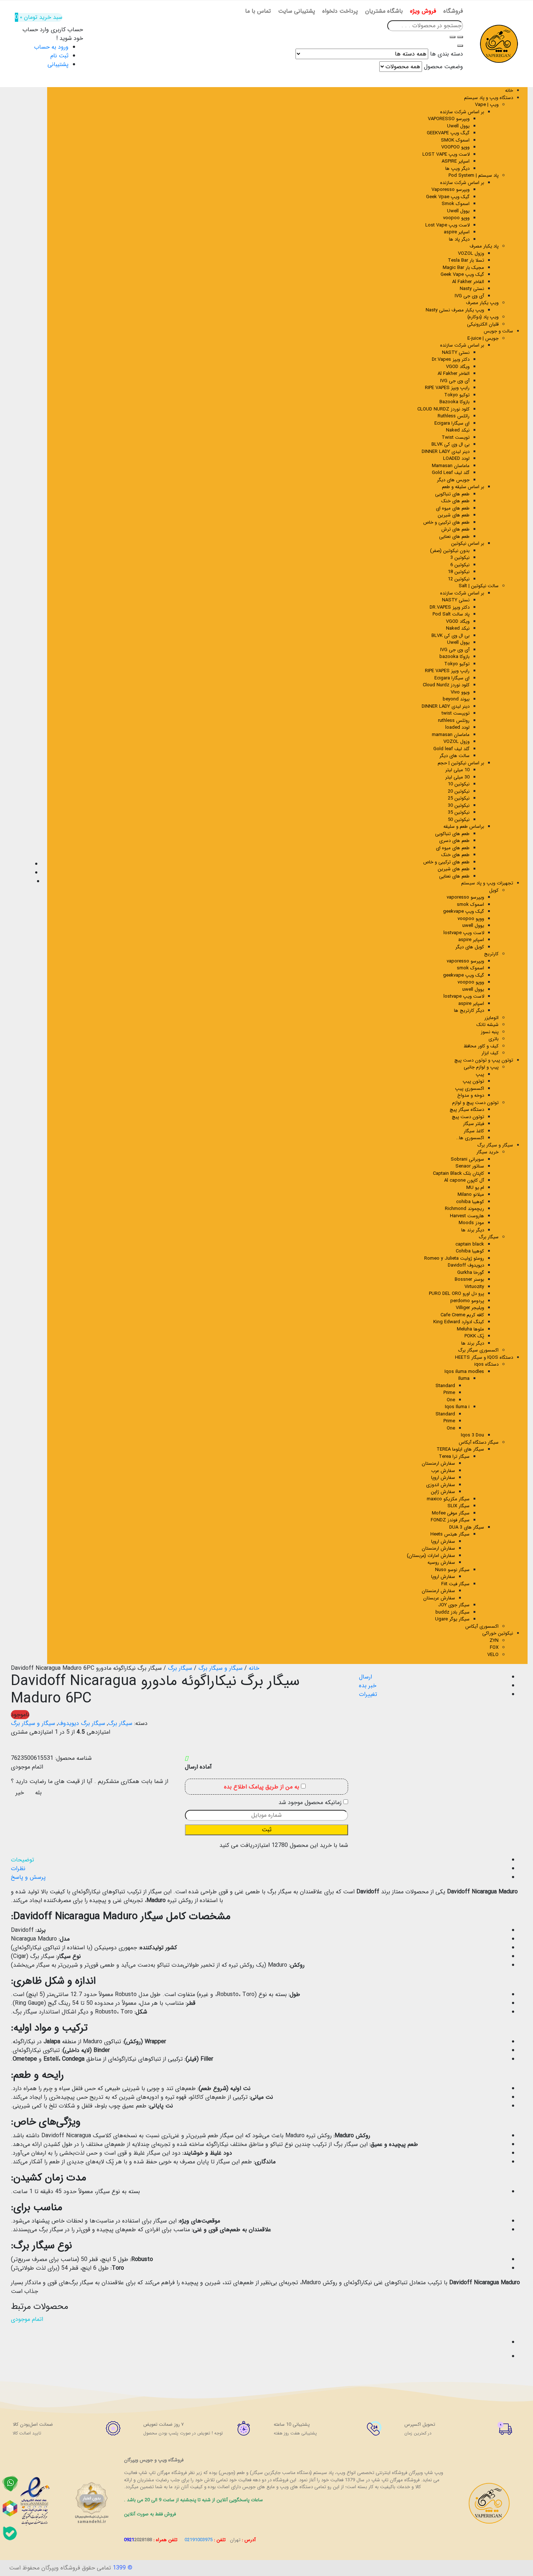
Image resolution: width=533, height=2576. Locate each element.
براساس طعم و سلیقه (464, 827)
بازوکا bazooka (455, 657)
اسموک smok (470, 905)
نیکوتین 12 (459, 579)
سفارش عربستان (439, 1598)
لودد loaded (457, 727)
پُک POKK (474, 1336)
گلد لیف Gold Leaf (451, 473)
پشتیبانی (58, 64)
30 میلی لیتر (457, 777)
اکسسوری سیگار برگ (478, 1350)
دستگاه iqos (486, 1364)
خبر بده (368, 1686)
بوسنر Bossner (469, 1279)
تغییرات (368, 1694)
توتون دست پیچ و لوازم (475, 1103)
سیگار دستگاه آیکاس (479, 1442)
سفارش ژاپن (443, 1492)
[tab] (259, 1860)
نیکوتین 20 (459, 791)
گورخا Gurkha (471, 1273)
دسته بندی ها (447, 54)
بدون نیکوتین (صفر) (450, 551)
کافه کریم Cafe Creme (462, 1315)
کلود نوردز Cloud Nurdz (446, 685)
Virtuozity (474, 1287)
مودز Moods (471, 1223)
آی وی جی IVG (469, 296)
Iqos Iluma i (457, 1407)
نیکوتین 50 (459, 820)
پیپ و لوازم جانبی (481, 1067)
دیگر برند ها (473, 1230)
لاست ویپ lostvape (464, 933)
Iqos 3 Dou (472, 1435)
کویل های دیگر (470, 947)
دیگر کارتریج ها (469, 1011)
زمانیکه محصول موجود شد (311, 1803)
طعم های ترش (455, 529)
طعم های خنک (455, 501)
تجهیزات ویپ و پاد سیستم (487, 883)
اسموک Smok (456, 204)
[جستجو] (453, 37)
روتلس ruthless (454, 721)
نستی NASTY (456, 353)
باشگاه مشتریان (384, 11)
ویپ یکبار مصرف (482, 303)
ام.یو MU (475, 1188)
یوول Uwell (458, 126)
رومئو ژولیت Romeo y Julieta (454, 1258)
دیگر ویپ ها (457, 169)
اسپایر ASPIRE (456, 161)
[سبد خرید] (16, 2342)
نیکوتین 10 (459, 784)
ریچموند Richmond (464, 1209)
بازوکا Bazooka (455, 402)
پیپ (480, 1074)
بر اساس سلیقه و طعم (463, 487)
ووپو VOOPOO (455, 147)
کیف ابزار (490, 1053)
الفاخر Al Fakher (468, 282)
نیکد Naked (458, 430)
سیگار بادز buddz (453, 1612)
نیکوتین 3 (460, 558)
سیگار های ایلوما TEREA (460, 1449)
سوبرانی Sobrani (467, 1159)
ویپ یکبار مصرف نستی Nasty (455, 310)
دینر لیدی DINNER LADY (446, 452)
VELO (493, 1655)
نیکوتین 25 (459, 798)
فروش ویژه (423, 11)
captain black (470, 1244)
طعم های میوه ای (453, 508)
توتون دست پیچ (468, 1117)
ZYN (494, 1641)
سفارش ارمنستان (438, 1463)
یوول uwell (473, 926)
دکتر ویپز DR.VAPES (450, 607)
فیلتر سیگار (474, 1124)
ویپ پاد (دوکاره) (483, 317)
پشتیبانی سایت (297, 11)
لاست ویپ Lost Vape (447, 225)
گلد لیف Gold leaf (451, 749)
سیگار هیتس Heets (450, 1534)
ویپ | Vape (487, 105)
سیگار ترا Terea (454, 1457)
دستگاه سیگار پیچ (467, 1110)
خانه (509, 91)
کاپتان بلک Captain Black (458, 1173)
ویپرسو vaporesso (465, 897)
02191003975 (199, 2540)
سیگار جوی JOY (454, 1605)
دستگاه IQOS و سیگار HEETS (484, 1357)
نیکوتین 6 (460, 565)
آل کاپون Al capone (464, 1180)
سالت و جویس (498, 331)
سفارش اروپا (443, 1478)
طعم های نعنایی (454, 537)
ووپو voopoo (456, 218)
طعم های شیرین (454, 515)
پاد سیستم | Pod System (474, 175)
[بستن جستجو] (460, 46)
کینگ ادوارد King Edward (459, 1322)
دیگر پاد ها (459, 239)
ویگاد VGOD (458, 367)
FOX (494, 1647)
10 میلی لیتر (457, 770)
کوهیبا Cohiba (470, 1251)
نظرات (18, 1868)
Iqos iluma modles (464, 1372)
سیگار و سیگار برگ (495, 1145)
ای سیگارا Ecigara (452, 423)
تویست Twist (456, 437)
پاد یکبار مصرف (484, 246)
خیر (20, 1793)
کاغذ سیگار (474, 1131)
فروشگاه (453, 11)
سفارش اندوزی (441, 1485)
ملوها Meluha (470, 1329)
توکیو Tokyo (457, 395)
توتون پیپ (473, 1081)
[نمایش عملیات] (16, 2328)
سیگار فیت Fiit (455, 1584)
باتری (493, 1039)
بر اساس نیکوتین (468, 543)
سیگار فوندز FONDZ (450, 1520)
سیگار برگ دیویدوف (82, 1723)
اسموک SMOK (455, 140)
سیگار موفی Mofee (451, 1513)
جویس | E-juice (483, 338)
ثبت (267, 1830)
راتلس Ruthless (454, 416)
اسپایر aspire (457, 232)
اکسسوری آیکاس (482, 1626)
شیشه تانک (487, 1025)
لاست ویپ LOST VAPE (446, 154)
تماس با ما (258, 11)
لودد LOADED (456, 459)
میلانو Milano (471, 1195)
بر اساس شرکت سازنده (462, 345)
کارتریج (491, 954)
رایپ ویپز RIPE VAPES (447, 388)
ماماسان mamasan (451, 735)
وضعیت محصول (443, 67)
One (451, 1400)
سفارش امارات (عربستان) (431, 1556)
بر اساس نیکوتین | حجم (461, 763)
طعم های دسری (454, 841)
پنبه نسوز (490, 1032)
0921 (138, 2540)
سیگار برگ (489, 1237)
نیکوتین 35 (459, 812)
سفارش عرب (443, 1471)
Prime (449, 1393)
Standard (445, 1386)
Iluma (464, 1379)
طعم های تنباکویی (452, 494)
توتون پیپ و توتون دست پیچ (484, 1060)
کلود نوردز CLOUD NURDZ (443, 409)
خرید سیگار (487, 1152)
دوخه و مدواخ (471, 1095)
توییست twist (456, 713)
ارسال (365, 1677)
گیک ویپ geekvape (464, 911)
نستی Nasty (472, 289)
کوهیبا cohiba (470, 1202)
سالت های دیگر (455, 756)
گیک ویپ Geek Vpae (448, 197)
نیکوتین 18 (459, 572)
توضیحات (22, 1860)
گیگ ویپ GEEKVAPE (448, 133)
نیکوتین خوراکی (498, 1633)
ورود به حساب (51, 47)
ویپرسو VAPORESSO (449, 119)
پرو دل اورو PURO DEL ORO (456, 1294)
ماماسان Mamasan (451, 466)
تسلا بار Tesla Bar (466, 260)
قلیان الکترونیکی (483, 324)
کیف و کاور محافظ (481, 1046)
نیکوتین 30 (459, 805)
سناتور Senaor (470, 1166)
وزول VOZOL (471, 253)
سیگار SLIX (458, 1506)
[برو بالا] (16, 2356)
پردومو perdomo (467, 1301)
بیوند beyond (456, 699)
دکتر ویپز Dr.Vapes (451, 359)
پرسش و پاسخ (28, 1877)
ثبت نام (59, 56)
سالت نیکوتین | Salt (479, 586)
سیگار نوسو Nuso (452, 1570)
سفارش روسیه (441, 1563)
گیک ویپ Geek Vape (462, 275)
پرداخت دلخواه (340, 11)
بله (38, 1793)
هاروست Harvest (467, 1216)
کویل (494, 890)
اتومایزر (491, 1018)
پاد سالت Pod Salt (451, 614)
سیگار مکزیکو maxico (448, 1499)
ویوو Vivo (460, 692)
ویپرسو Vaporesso (451, 190)
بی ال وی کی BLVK (451, 444)
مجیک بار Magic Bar (463, 268)
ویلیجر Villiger (470, 1308)
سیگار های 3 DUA (467, 1527)
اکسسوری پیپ (470, 1089)
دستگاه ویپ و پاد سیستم (489, 98)
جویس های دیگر (453, 480)
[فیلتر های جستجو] (460, 37)
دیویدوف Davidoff (466, 1265)
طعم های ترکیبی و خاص (446, 522)
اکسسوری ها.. (470, 1138)
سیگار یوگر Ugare (452, 1619)
